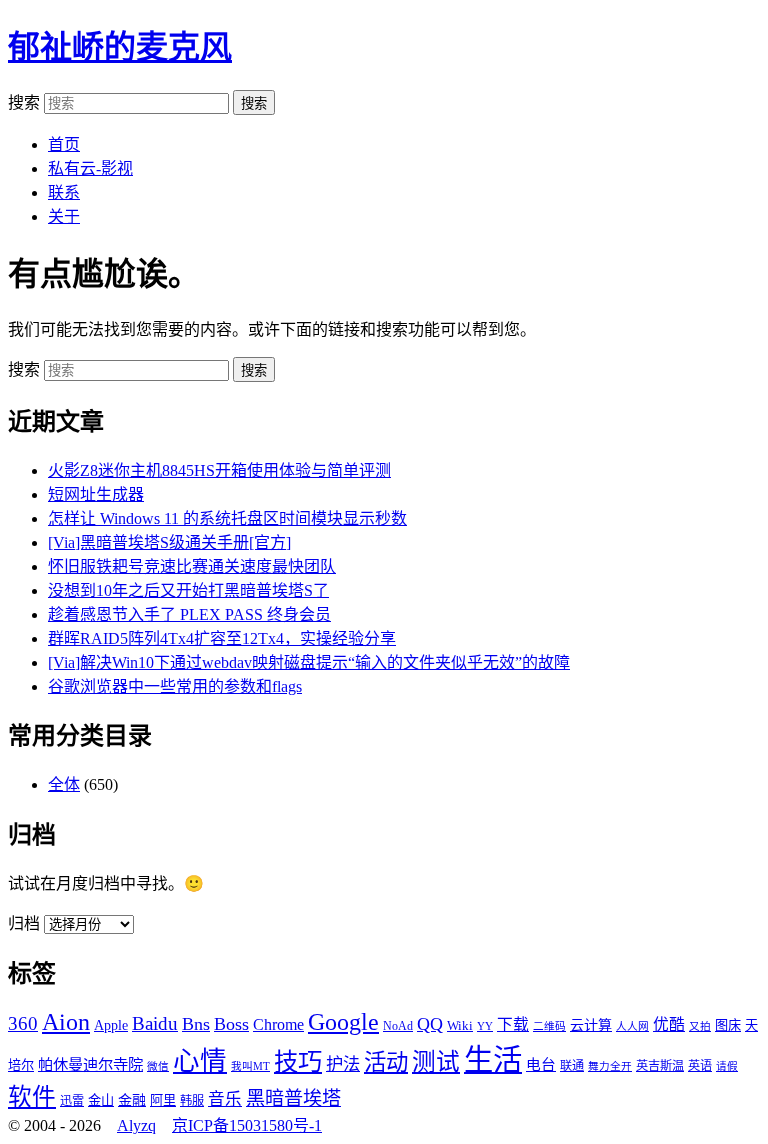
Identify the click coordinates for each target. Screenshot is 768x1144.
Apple (111, 1025)
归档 (24, 923)
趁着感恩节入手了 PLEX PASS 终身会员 (189, 614)
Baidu (155, 1023)
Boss (231, 1024)
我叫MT (250, 1066)
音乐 (225, 1099)
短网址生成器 (96, 494)
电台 (541, 1065)
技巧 (298, 1061)
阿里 (163, 1100)
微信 (158, 1066)
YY (485, 1026)
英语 (700, 1066)
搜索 (24, 102)
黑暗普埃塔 (293, 1098)
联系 (64, 192)
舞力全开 (610, 1066)
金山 (101, 1100)
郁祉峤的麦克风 (120, 47)
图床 (728, 1025)
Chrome (278, 1024)
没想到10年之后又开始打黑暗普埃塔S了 (188, 590)
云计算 (591, 1025)
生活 (493, 1060)
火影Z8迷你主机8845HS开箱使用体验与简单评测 (219, 470)
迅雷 (72, 1101)
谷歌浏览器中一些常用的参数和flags (175, 686)
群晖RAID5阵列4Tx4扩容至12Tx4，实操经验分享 (222, 638)
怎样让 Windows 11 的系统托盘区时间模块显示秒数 (227, 518)
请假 (727, 1066)
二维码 (549, 1026)
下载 (513, 1024)
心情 (200, 1061)
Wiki (460, 1025)
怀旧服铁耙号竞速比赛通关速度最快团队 (192, 566)
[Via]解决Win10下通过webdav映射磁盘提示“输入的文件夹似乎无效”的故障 (309, 662)
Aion (66, 1022)
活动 (386, 1062)
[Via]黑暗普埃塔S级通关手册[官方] (169, 542)
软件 (32, 1097)
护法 (343, 1064)
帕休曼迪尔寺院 (90, 1064)
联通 (572, 1066)
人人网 (632, 1026)
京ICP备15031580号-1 (247, 1125)
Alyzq (136, 1125)
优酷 (669, 1024)
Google (343, 1022)
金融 (132, 1100)
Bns (196, 1024)
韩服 (192, 1101)
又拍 (700, 1026)
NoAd (398, 1026)
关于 (64, 216)
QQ (430, 1024)
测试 (436, 1062)
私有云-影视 (90, 168)
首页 (64, 144)
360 (23, 1023)
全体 (64, 784)
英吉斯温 (660, 1066)
